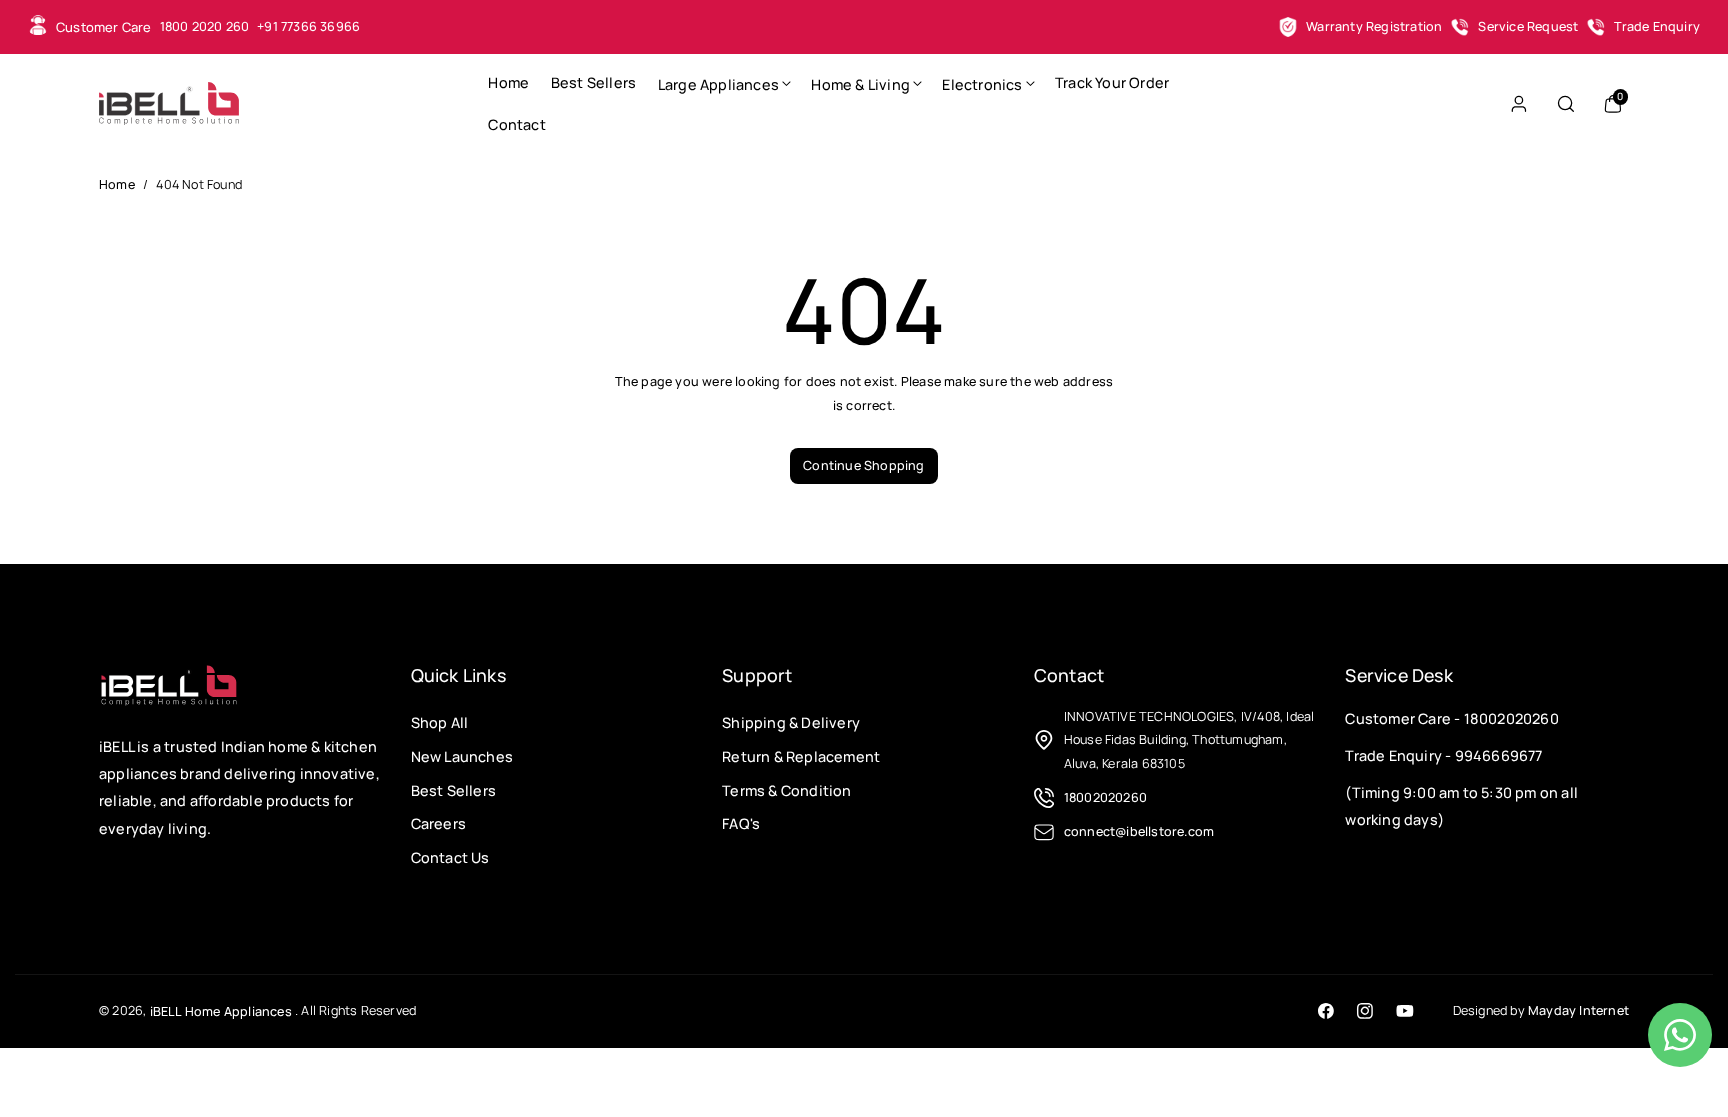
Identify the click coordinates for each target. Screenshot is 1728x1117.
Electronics (982, 84)
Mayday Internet (1578, 1010)
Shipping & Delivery (791, 722)
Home (117, 184)
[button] (724, 83)
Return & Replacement (801, 756)
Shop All (440, 722)
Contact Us (450, 857)
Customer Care (104, 27)
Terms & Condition (786, 789)
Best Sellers (453, 789)
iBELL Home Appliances (221, 1011)
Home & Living (860, 84)
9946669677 (1499, 755)
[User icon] (1519, 104)
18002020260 (1511, 718)
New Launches (462, 756)
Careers (438, 823)
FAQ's (741, 823)
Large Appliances (718, 84)
